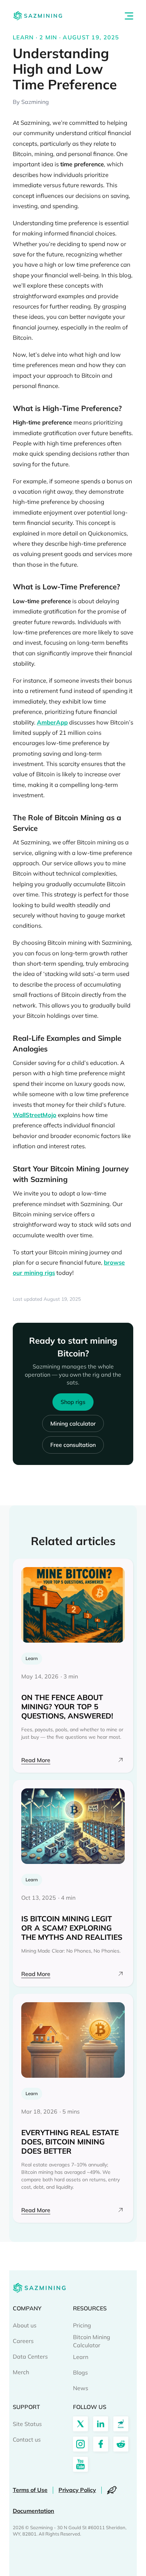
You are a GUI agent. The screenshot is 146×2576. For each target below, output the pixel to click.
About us (25, 2325)
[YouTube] (80, 2464)
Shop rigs (73, 1402)
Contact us (27, 2439)
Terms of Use (30, 2490)
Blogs (80, 2372)
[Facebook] (101, 2444)
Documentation (33, 2511)
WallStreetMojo (35, 1115)
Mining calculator (73, 1423)
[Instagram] (80, 2444)
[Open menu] (129, 16)
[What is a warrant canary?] (112, 2490)
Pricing (82, 2325)
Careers (23, 2341)
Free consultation (73, 1445)
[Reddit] (121, 2444)
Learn (81, 2357)
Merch (21, 2372)
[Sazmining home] (38, 16)
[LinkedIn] (101, 2424)
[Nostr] (121, 2424)
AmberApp (52, 722)
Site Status (27, 2424)
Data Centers (30, 2356)
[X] (80, 2424)
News (81, 2388)
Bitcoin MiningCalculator (92, 2341)
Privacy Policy (77, 2490)
